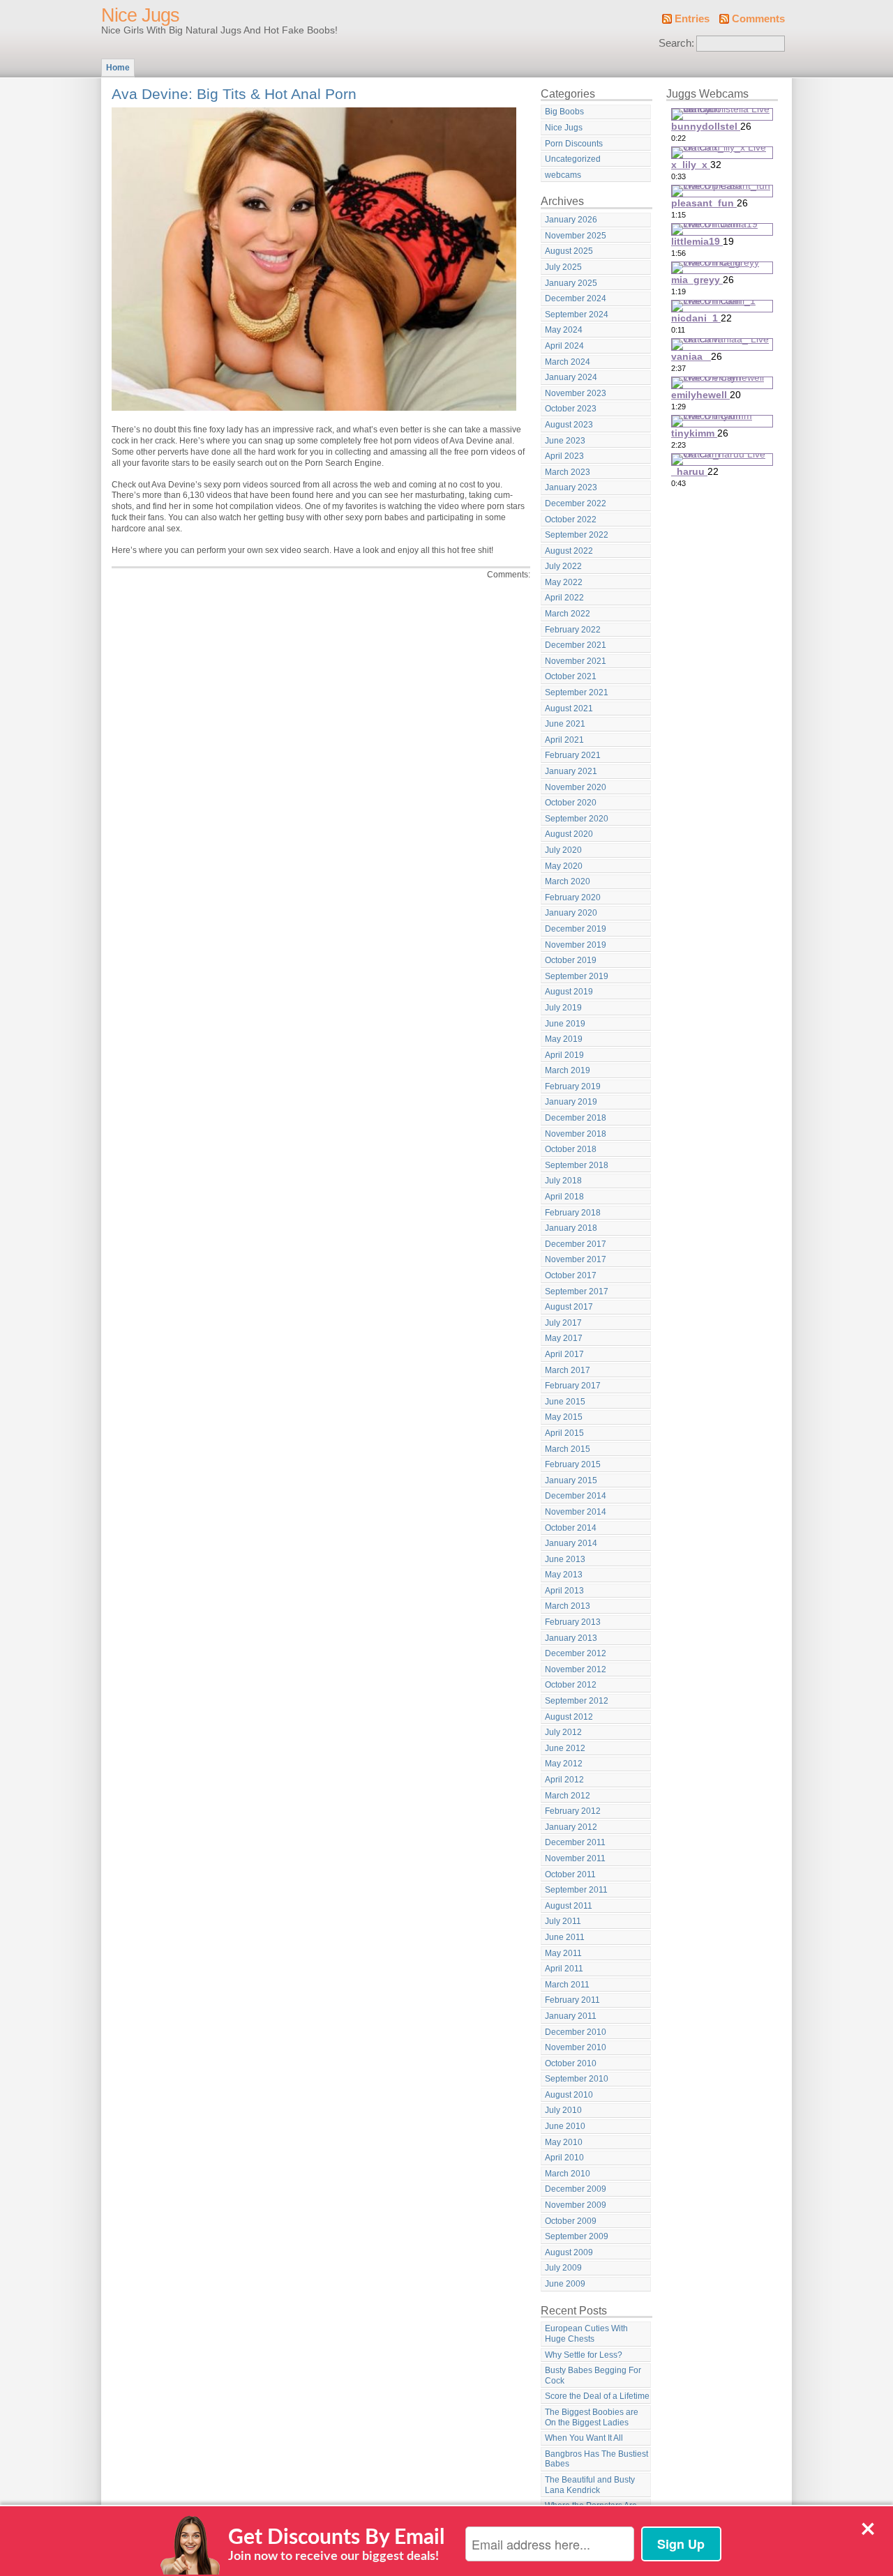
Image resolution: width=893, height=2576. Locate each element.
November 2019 (576, 945)
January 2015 (571, 1480)
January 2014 (571, 1543)
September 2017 (577, 1291)
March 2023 (568, 472)
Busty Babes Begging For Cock (593, 2376)
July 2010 (563, 2110)
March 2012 (568, 1796)
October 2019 (571, 960)
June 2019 (565, 1024)
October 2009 (571, 2221)
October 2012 (571, 1685)
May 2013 (564, 1575)
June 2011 (565, 1937)
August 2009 (569, 2252)
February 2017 (573, 1386)
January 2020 (571, 913)
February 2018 (573, 1213)
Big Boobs (564, 112)
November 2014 (576, 1512)
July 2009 (563, 2268)
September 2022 (577, 535)
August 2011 (569, 1906)
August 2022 (569, 551)
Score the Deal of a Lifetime (597, 2396)
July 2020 (563, 850)
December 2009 (576, 2189)
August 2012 (569, 1717)
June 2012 (565, 1748)
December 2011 (575, 1842)
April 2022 (564, 598)
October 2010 (571, 2063)
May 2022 (564, 582)
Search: (676, 43)
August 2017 (569, 1307)
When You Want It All (584, 2438)
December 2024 (576, 298)
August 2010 (569, 2095)
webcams (563, 175)
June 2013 (565, 1559)
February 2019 (573, 1086)
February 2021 (573, 755)
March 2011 (567, 1985)
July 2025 (563, 267)
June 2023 (565, 441)
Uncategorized (573, 159)
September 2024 (577, 315)
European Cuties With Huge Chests (586, 2334)
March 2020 (568, 881)
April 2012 (564, 1780)
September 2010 (577, 2079)
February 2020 (573, 897)
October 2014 (571, 1528)
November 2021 (576, 661)
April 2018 (564, 1197)
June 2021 (565, 724)
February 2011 (572, 2000)
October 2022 (571, 520)
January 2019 (571, 1102)
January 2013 (571, 1638)
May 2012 (564, 1764)
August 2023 (569, 425)
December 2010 (576, 2032)
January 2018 (571, 1228)
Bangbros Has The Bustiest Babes (596, 2459)
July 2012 (563, 1732)
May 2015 (564, 1417)
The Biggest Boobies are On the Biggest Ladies (592, 2417)
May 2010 (564, 2142)
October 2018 (571, 1149)
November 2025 (576, 236)
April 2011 (564, 1969)
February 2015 (573, 1464)
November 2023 (576, 393)
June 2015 (565, 1402)
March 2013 (568, 1606)
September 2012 (577, 1701)
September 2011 (576, 1890)
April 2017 (564, 1354)
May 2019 (564, 1039)
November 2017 (576, 1259)
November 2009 (576, 2205)
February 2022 (573, 630)
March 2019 (568, 1070)
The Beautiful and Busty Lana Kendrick (590, 2485)
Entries (692, 19)
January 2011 (571, 2016)
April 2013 (564, 1591)
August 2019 (569, 992)
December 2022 (576, 503)
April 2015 (564, 1433)
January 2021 (571, 771)
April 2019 (564, 1055)
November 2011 (575, 1858)
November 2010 (576, 2047)
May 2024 (564, 330)
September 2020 (577, 819)
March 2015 (568, 1449)
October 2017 (571, 1275)
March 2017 (568, 1370)
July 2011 (563, 1921)
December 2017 (576, 1244)
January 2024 (571, 377)
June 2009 (565, 2284)
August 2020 (569, 834)
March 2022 (568, 614)
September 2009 (577, 2236)
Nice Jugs (140, 15)
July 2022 (563, 566)
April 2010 (564, 2158)
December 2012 (576, 1653)
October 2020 (571, 803)
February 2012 (573, 1811)
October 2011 (570, 1874)
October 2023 (571, 409)
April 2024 (564, 346)
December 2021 (576, 645)
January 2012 (571, 1827)
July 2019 (563, 1008)
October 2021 (571, 676)
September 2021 (577, 692)
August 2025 (569, 251)
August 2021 (569, 709)
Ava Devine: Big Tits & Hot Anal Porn (234, 94)
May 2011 (563, 1953)
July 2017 (563, 1323)
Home (118, 68)
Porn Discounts (574, 144)
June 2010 (565, 2126)
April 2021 (564, 740)
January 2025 (571, 283)
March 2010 (568, 2174)
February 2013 (573, 1622)
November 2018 (576, 1134)
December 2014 (576, 1496)
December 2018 (576, 1118)
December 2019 (576, 929)
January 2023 (571, 487)
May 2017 (564, 1338)
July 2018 (563, 1181)
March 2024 (568, 362)
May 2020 (564, 866)
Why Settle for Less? (584, 2355)
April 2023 (564, 456)
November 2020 (576, 787)
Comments (758, 19)
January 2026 (571, 220)
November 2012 (576, 1669)
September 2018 (577, 1165)
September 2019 (577, 976)
